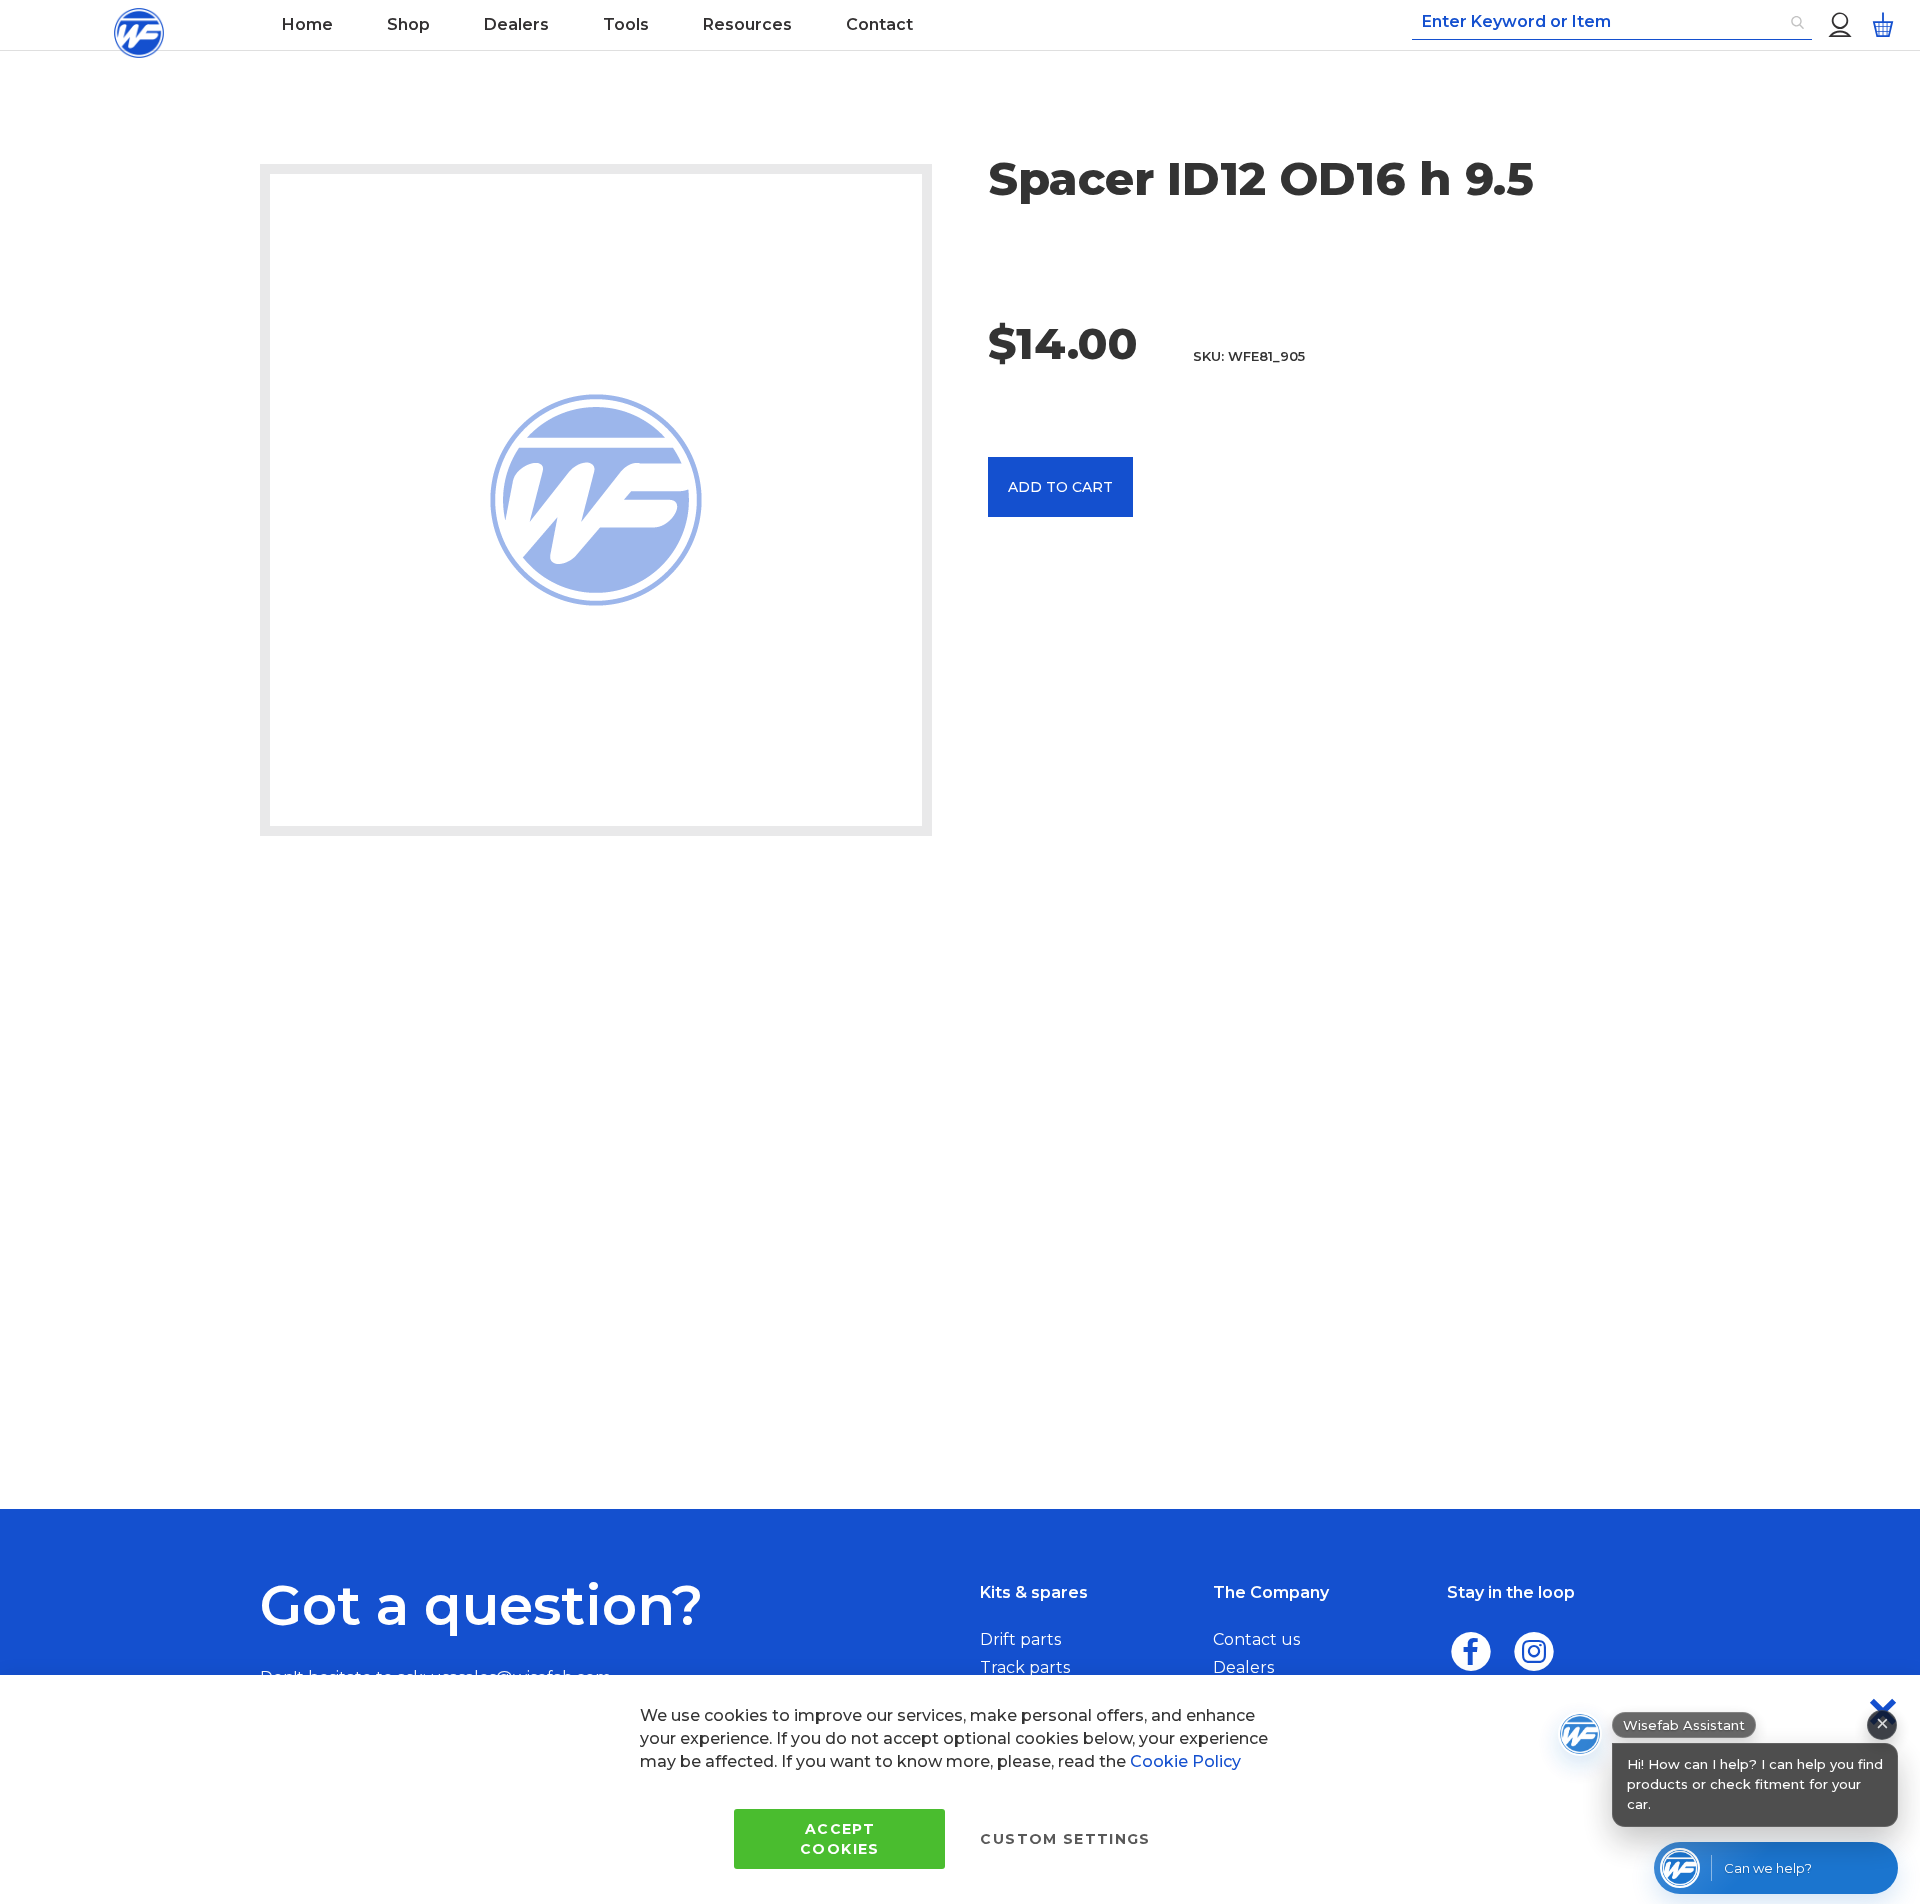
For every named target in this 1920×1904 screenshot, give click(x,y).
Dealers (1243, 1667)
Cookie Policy (1185, 1761)
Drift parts (1020, 1639)
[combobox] (1612, 23)
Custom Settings (1065, 1839)
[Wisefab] (139, 25)
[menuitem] (307, 25)
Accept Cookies (839, 1839)
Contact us (1256, 1639)
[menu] (753, 25)
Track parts (1025, 1667)
